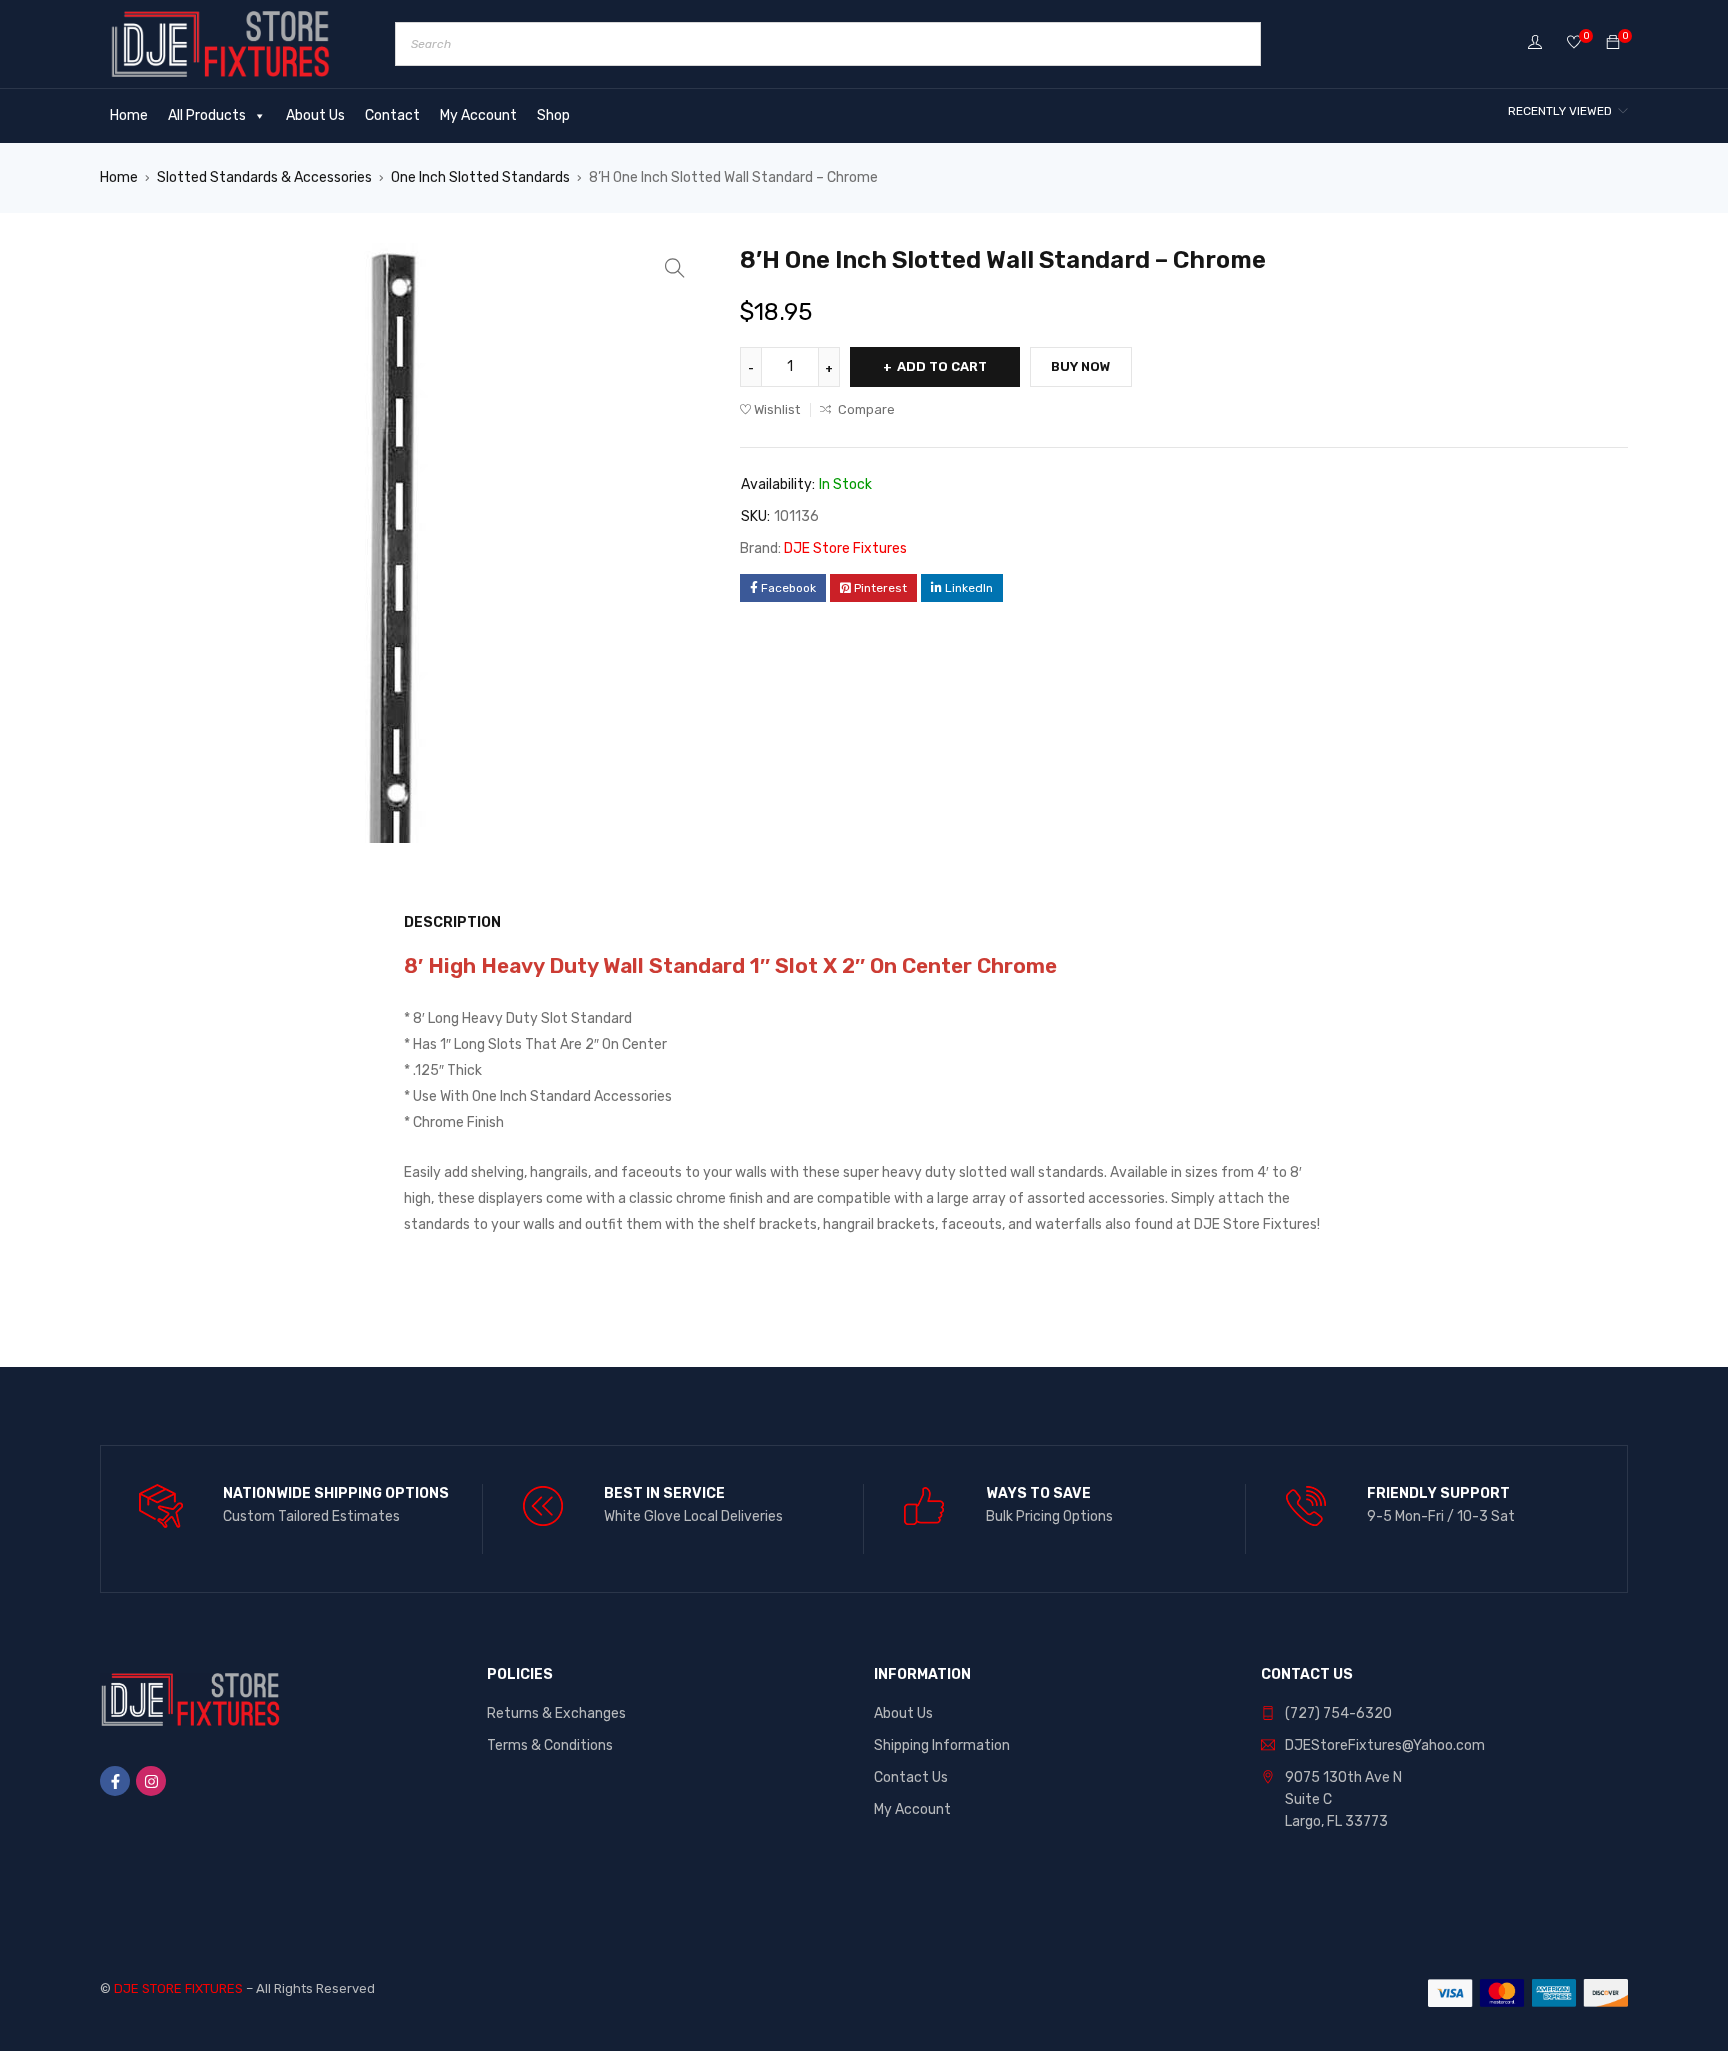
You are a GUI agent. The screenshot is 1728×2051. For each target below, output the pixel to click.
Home (129, 115)
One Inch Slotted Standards (480, 177)
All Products (207, 115)
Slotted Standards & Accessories (264, 177)
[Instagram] (151, 1781)
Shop (553, 115)
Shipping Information (942, 1745)
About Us (315, 115)
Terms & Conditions (550, 1745)
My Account (478, 115)
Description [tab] (452, 922)
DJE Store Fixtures (845, 548)
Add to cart (942, 366)
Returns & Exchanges (556, 1713)
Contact (392, 115)
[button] (675, 268)
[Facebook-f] (115, 1781)
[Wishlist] (1574, 43)
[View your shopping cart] (1613, 43)
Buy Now (1081, 366)
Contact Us (911, 1777)
